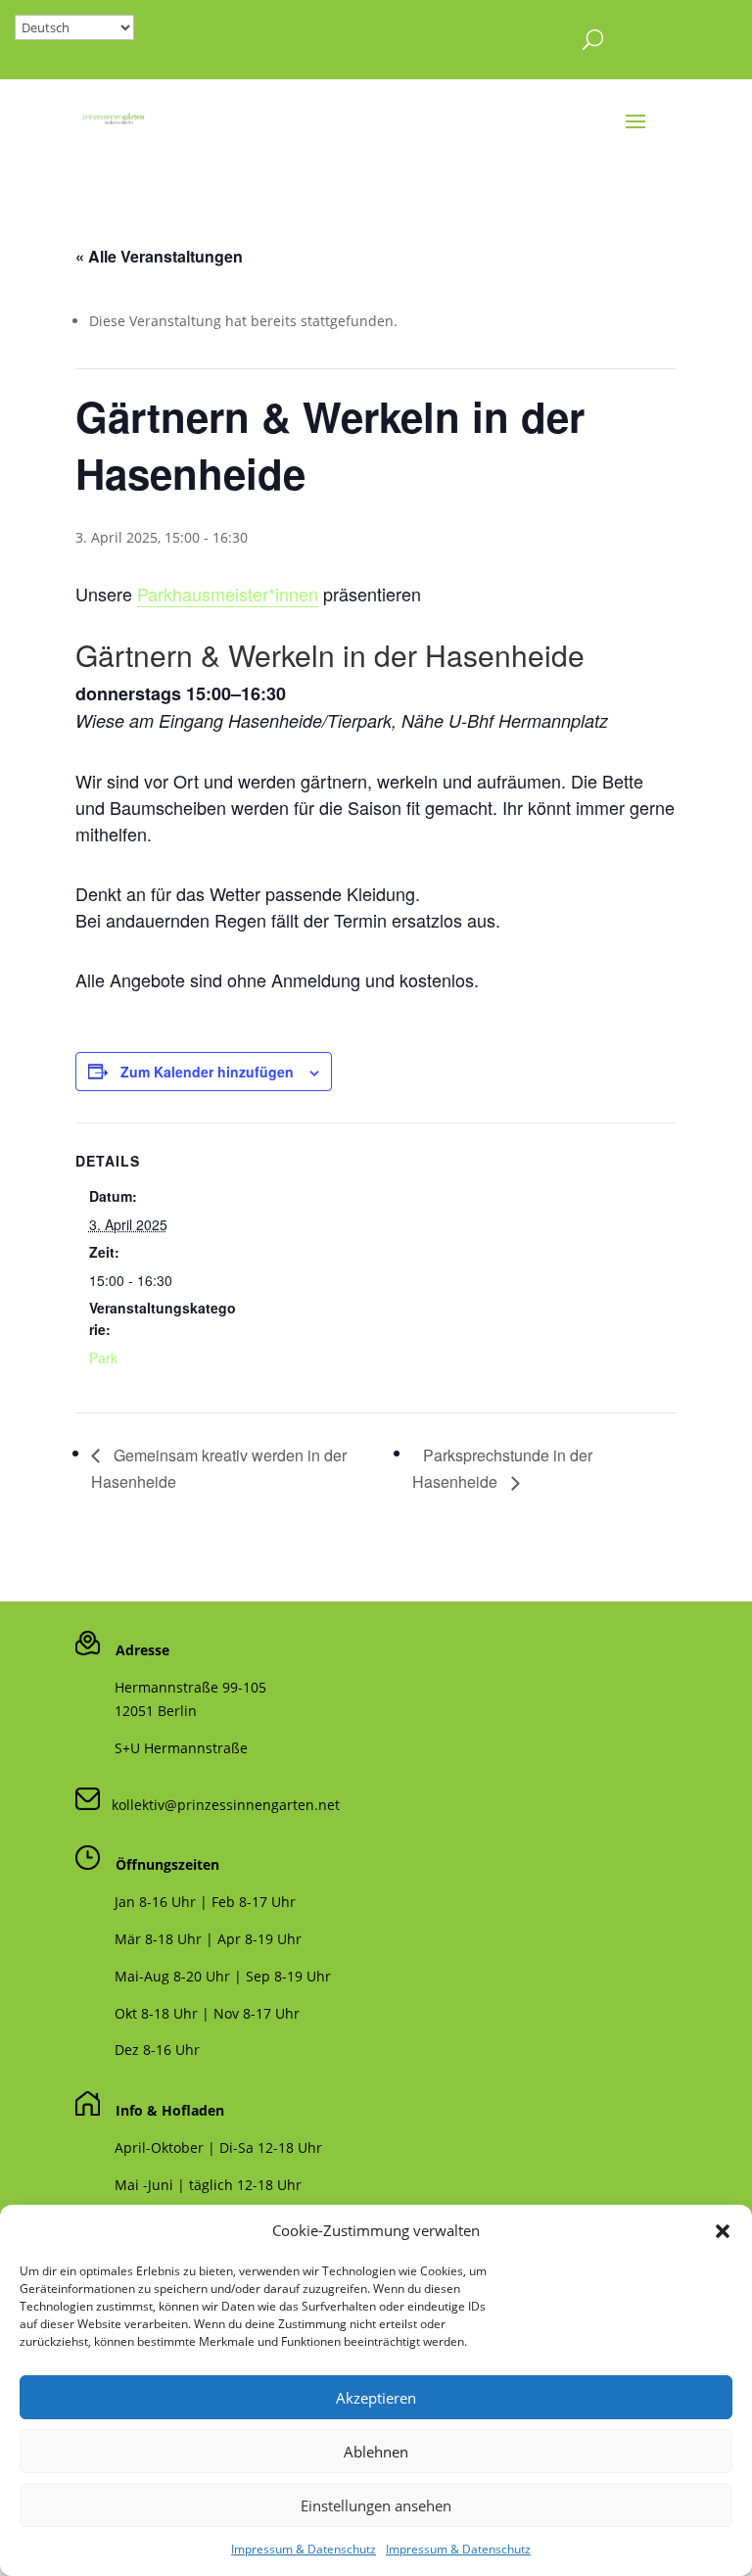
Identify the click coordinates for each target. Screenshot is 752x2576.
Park (103, 1358)
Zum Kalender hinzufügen (207, 1072)
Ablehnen (376, 2452)
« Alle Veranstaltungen (159, 256)
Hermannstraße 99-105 (190, 1687)
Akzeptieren (376, 2398)
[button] (723, 2231)
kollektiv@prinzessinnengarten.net (220, 1805)
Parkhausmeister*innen (228, 594)
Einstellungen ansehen (376, 2505)
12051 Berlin (156, 1711)
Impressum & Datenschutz (304, 2549)
